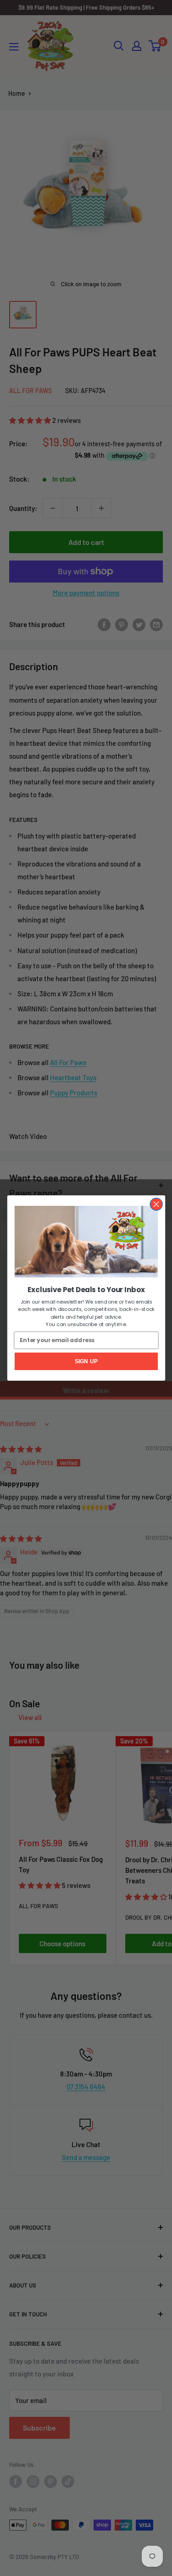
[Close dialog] (156, 1204)
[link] (86, 1242)
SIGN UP (86, 1361)
